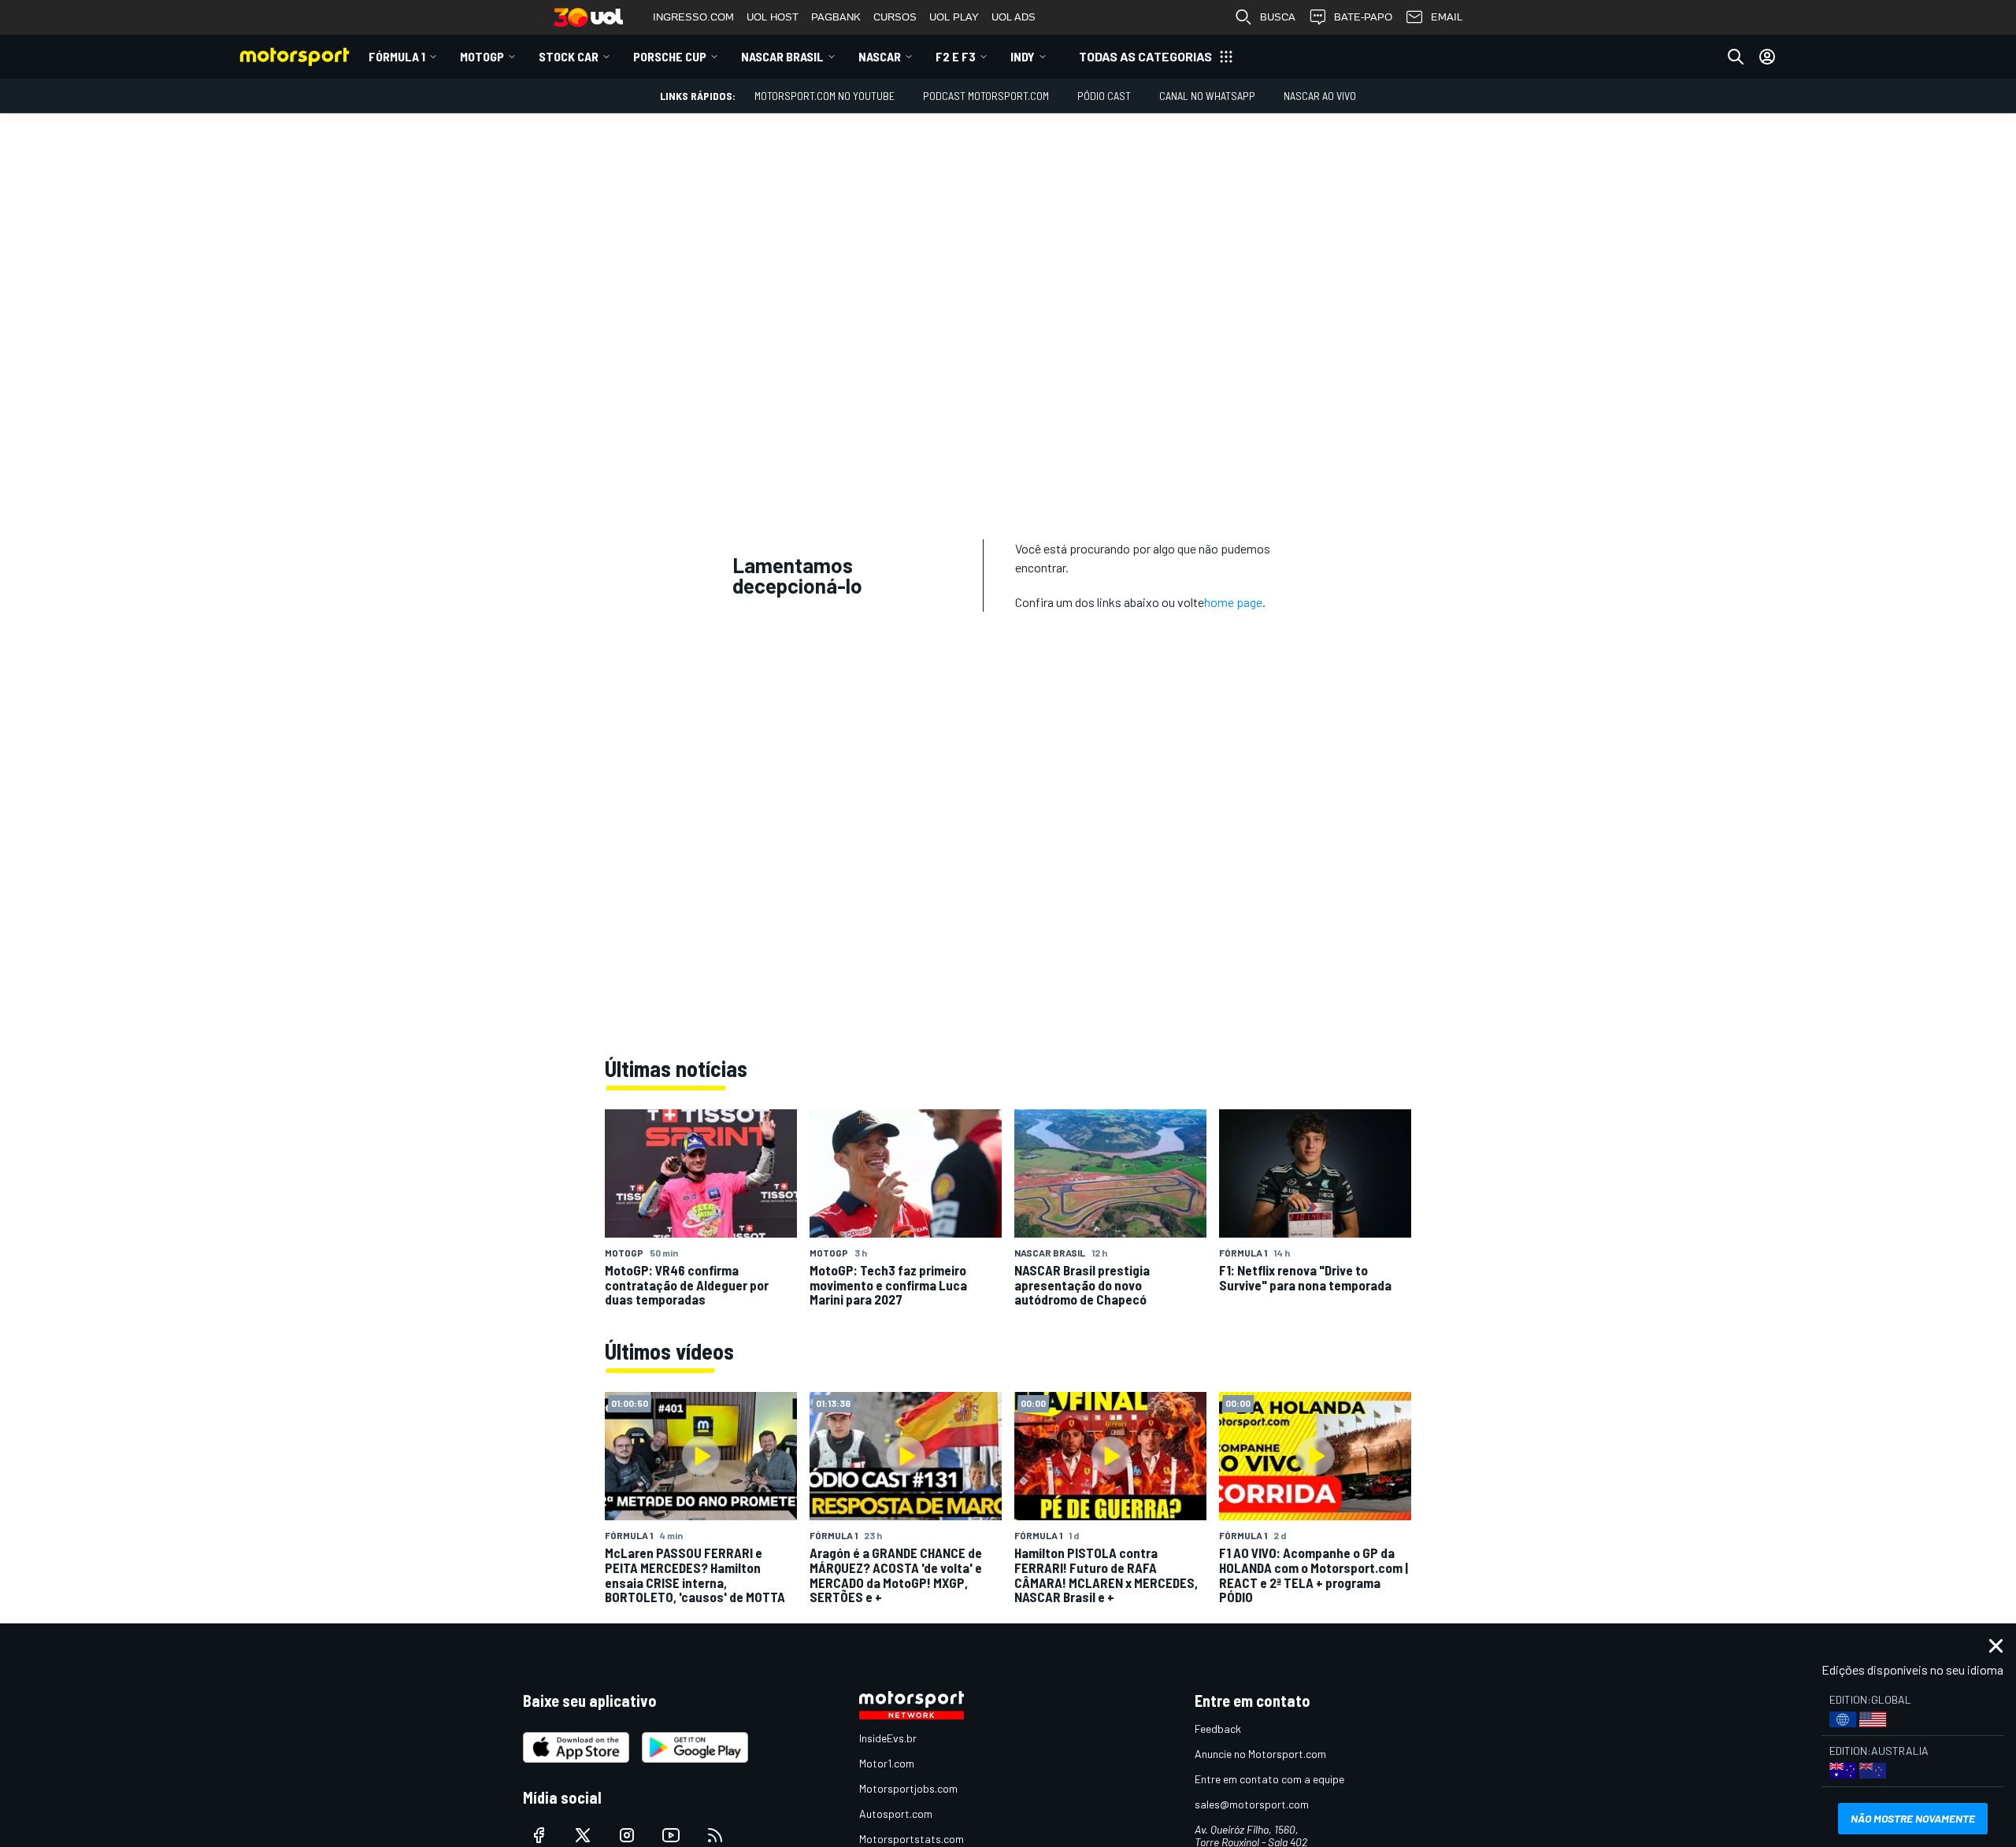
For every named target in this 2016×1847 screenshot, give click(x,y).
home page (1233, 602)
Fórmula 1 (397, 56)
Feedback (1218, 1729)
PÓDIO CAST (1104, 96)
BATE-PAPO (1363, 17)
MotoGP (482, 56)
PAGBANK (836, 17)
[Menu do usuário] (1767, 57)
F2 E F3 (956, 56)
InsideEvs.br (888, 1738)
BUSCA (1278, 17)
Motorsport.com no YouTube (825, 96)
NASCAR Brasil (782, 56)
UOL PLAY (954, 17)
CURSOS (895, 17)
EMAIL (1447, 17)
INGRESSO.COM (693, 17)
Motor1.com (887, 1763)
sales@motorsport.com (1252, 1804)
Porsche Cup (670, 56)
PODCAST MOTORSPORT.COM (986, 96)
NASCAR (880, 56)
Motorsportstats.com (912, 1839)
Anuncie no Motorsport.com (1260, 1754)
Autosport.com (896, 1814)
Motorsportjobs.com (908, 1788)
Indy (1023, 56)
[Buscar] (1736, 57)
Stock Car (569, 56)
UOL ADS (1014, 17)
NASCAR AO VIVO (1320, 96)
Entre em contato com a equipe (1269, 1779)
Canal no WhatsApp (1207, 96)
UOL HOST (773, 17)
